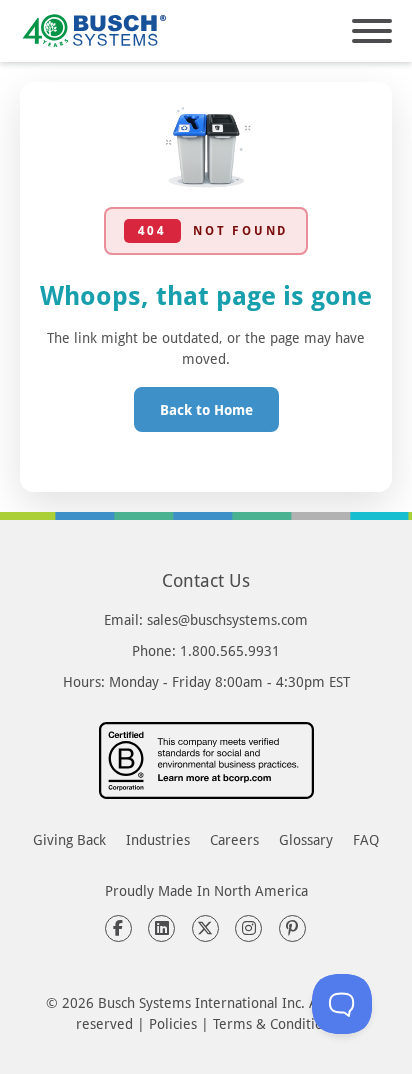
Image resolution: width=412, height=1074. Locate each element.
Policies (173, 1023)
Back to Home (206, 409)
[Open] (372, 31)
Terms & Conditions (275, 1023)
